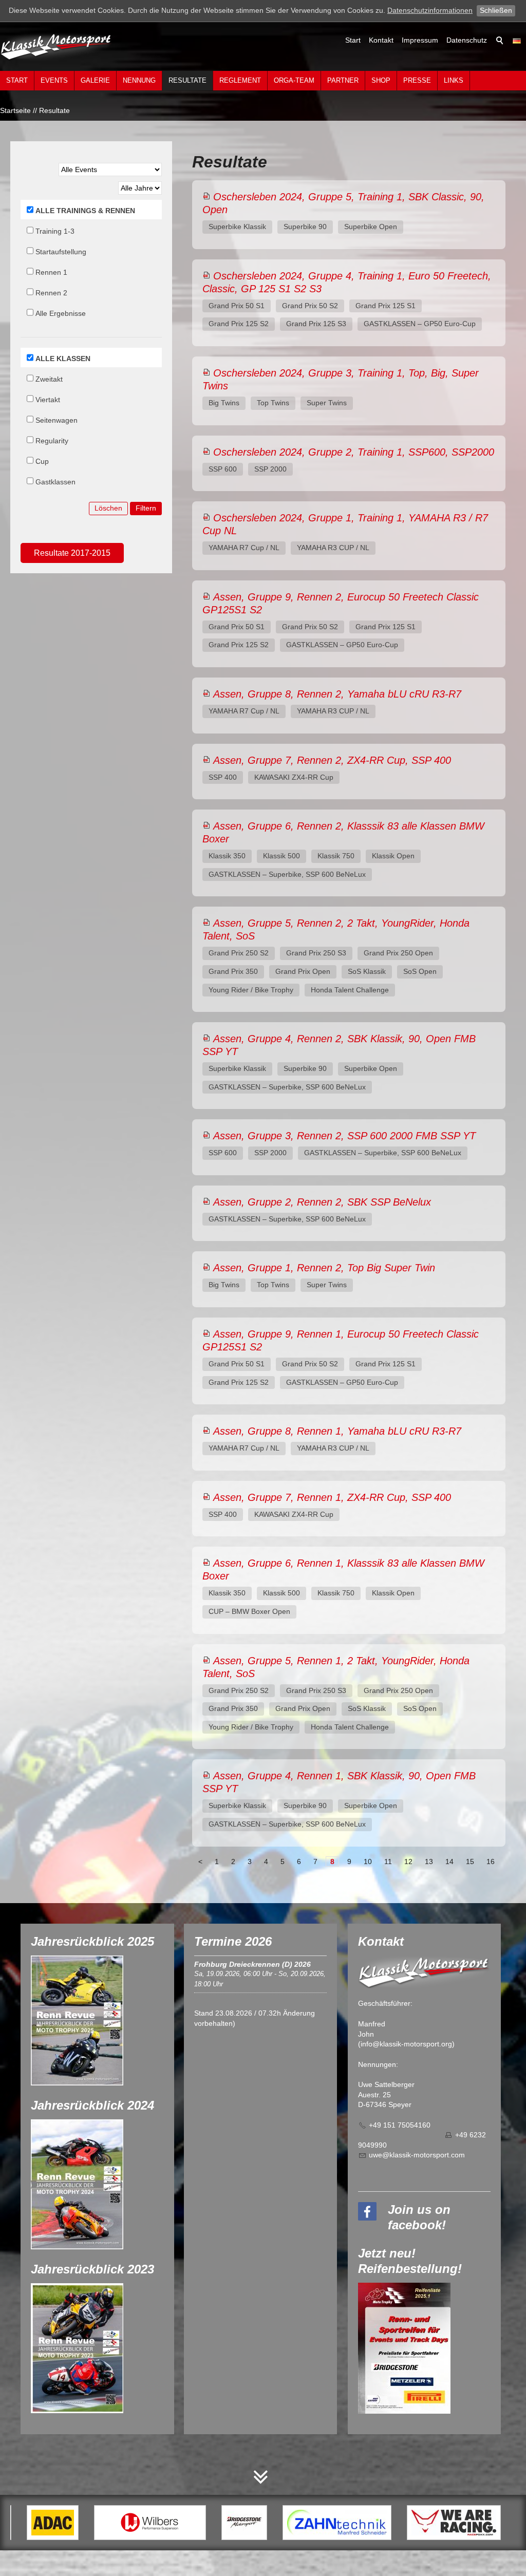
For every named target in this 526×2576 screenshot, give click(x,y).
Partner (343, 80)
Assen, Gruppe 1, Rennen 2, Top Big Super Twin (324, 1268)
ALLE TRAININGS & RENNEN (85, 211)
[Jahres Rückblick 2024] (77, 2184)
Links (454, 80)
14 (449, 1862)
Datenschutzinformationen (430, 10)
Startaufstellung (61, 252)
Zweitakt (49, 379)
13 (429, 1862)
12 (408, 1862)
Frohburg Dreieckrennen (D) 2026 (252, 1964)
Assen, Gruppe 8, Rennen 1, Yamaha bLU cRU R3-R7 (337, 1431)
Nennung (139, 80)
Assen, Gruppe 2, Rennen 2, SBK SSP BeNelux (322, 1202)
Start (353, 40)
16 (491, 1862)
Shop (381, 80)
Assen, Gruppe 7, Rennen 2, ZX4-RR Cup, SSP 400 (332, 760)
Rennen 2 (51, 293)
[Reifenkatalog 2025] (404, 2348)
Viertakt (48, 400)
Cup (42, 461)
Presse (417, 80)
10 (368, 1862)
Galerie (95, 80)
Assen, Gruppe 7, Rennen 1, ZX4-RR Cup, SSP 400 (332, 1497)
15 (470, 1862)
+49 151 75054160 (400, 2125)
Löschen (108, 508)
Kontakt (381, 40)
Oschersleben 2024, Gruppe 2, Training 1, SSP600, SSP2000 (354, 452)
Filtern (146, 508)
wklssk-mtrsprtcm (419, 2155)
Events (54, 80)
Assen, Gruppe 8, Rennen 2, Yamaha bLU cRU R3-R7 (337, 694)
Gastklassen (55, 482)
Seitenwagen (57, 420)
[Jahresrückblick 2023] (77, 2348)
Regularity (52, 441)
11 (388, 1862)
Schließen (496, 10)
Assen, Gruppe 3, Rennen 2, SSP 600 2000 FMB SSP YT (344, 1136)
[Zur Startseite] (57, 46)
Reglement (240, 80)
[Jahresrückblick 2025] (77, 2020)
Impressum (420, 40)
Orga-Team (294, 80)
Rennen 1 (51, 272)
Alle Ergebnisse (61, 313)
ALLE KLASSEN (63, 359)
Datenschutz (467, 40)
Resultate (187, 80)
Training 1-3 (55, 231)
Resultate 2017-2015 (72, 553)
